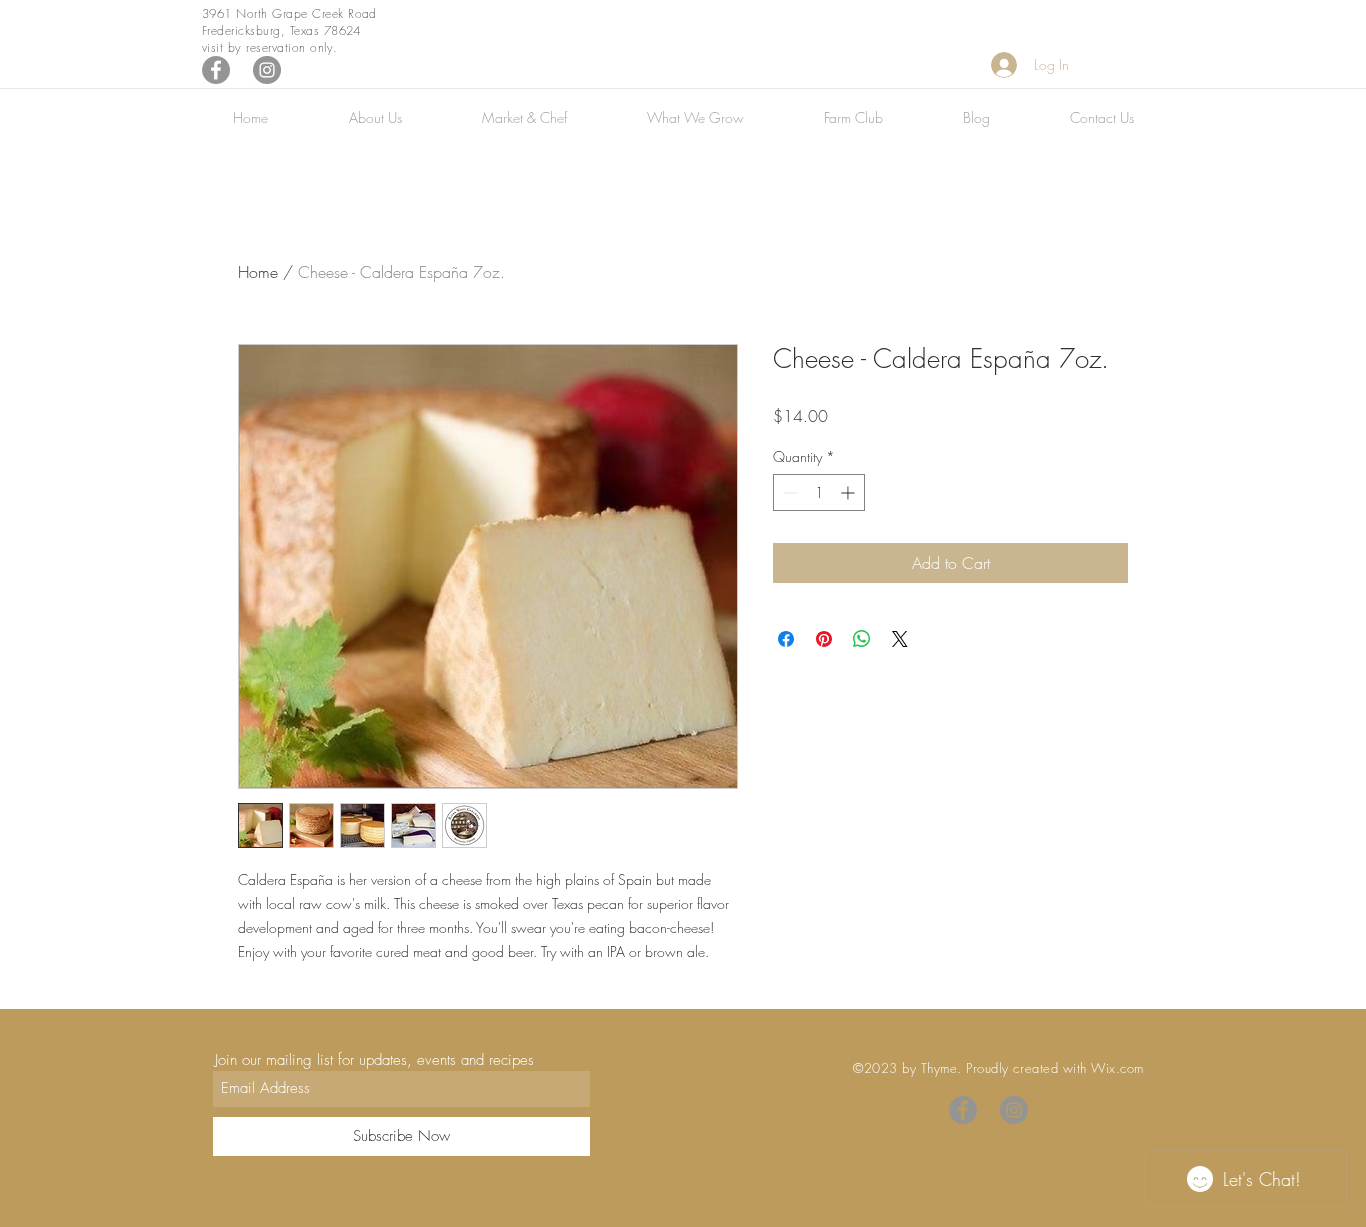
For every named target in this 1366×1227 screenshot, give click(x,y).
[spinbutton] (819, 492)
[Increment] (849, 492)
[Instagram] (267, 70)
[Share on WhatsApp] (862, 639)
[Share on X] (900, 639)
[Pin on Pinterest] (824, 639)
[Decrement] (788, 492)
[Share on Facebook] (786, 639)
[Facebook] (216, 70)
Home (258, 272)
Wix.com (1117, 1068)
